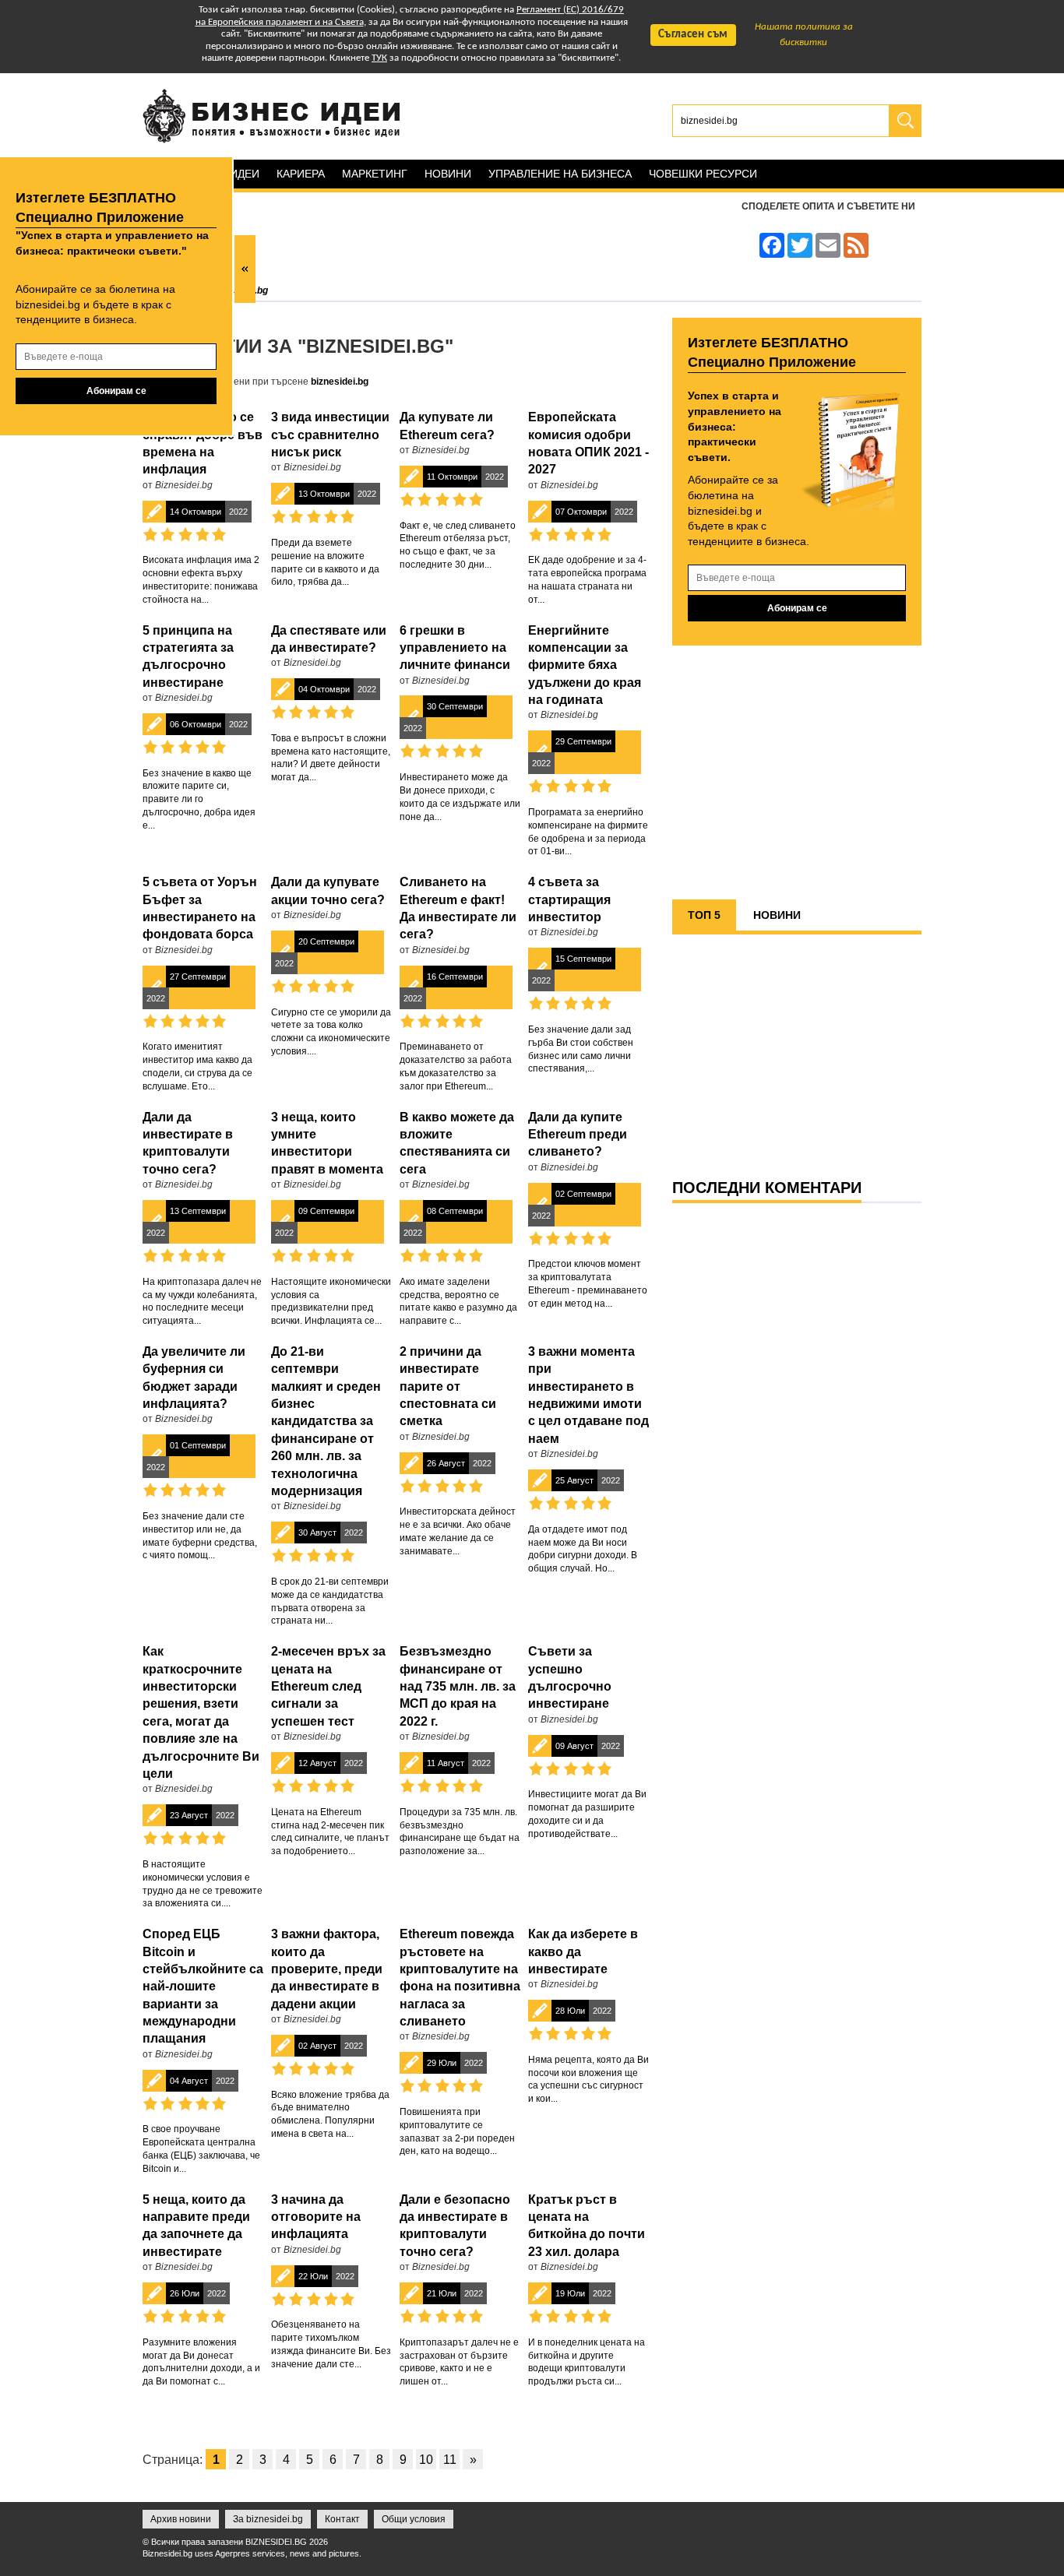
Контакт (342, 2519)
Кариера (301, 174)
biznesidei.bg (340, 382)
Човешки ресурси (703, 174)
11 (450, 2460)
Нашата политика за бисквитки (804, 35)
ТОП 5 (704, 915)
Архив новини (181, 2519)
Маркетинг (375, 174)
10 (426, 2460)
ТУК (379, 58)
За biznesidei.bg (268, 2519)
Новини (448, 174)
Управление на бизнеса (560, 174)
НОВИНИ (777, 915)
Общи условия (414, 2519)
